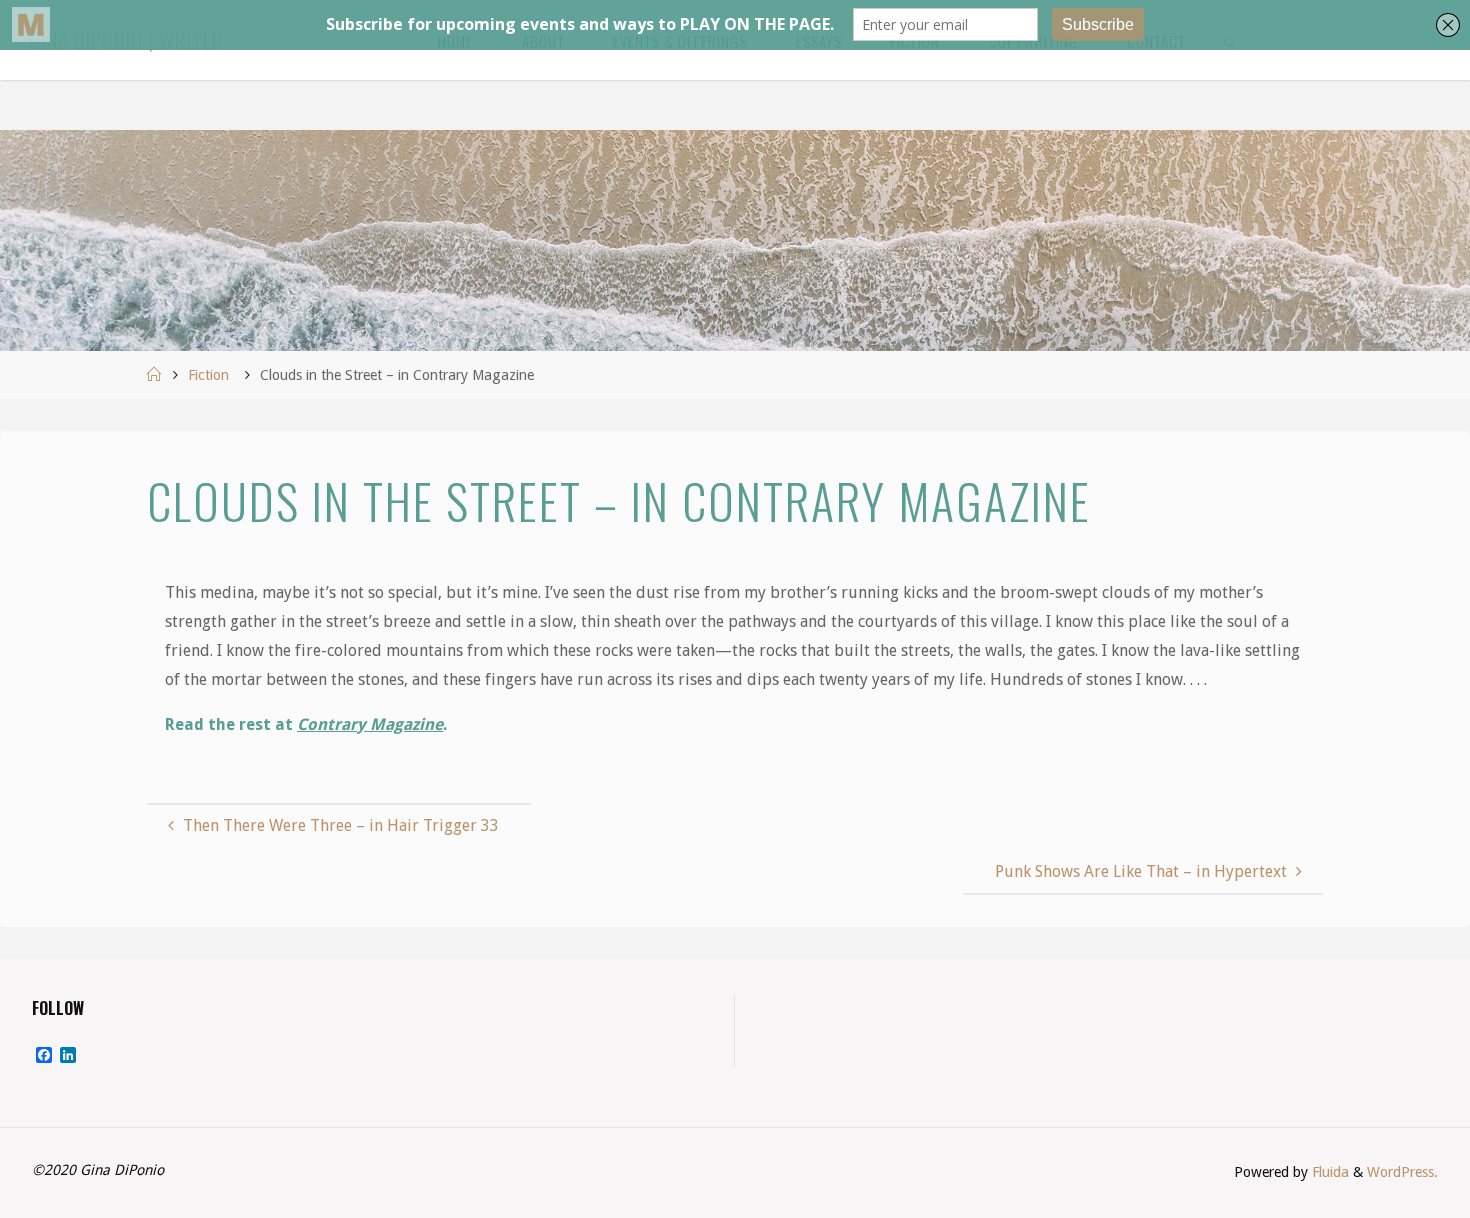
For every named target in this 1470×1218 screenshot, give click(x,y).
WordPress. (1402, 1172)
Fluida (1328, 1172)
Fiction (208, 375)
